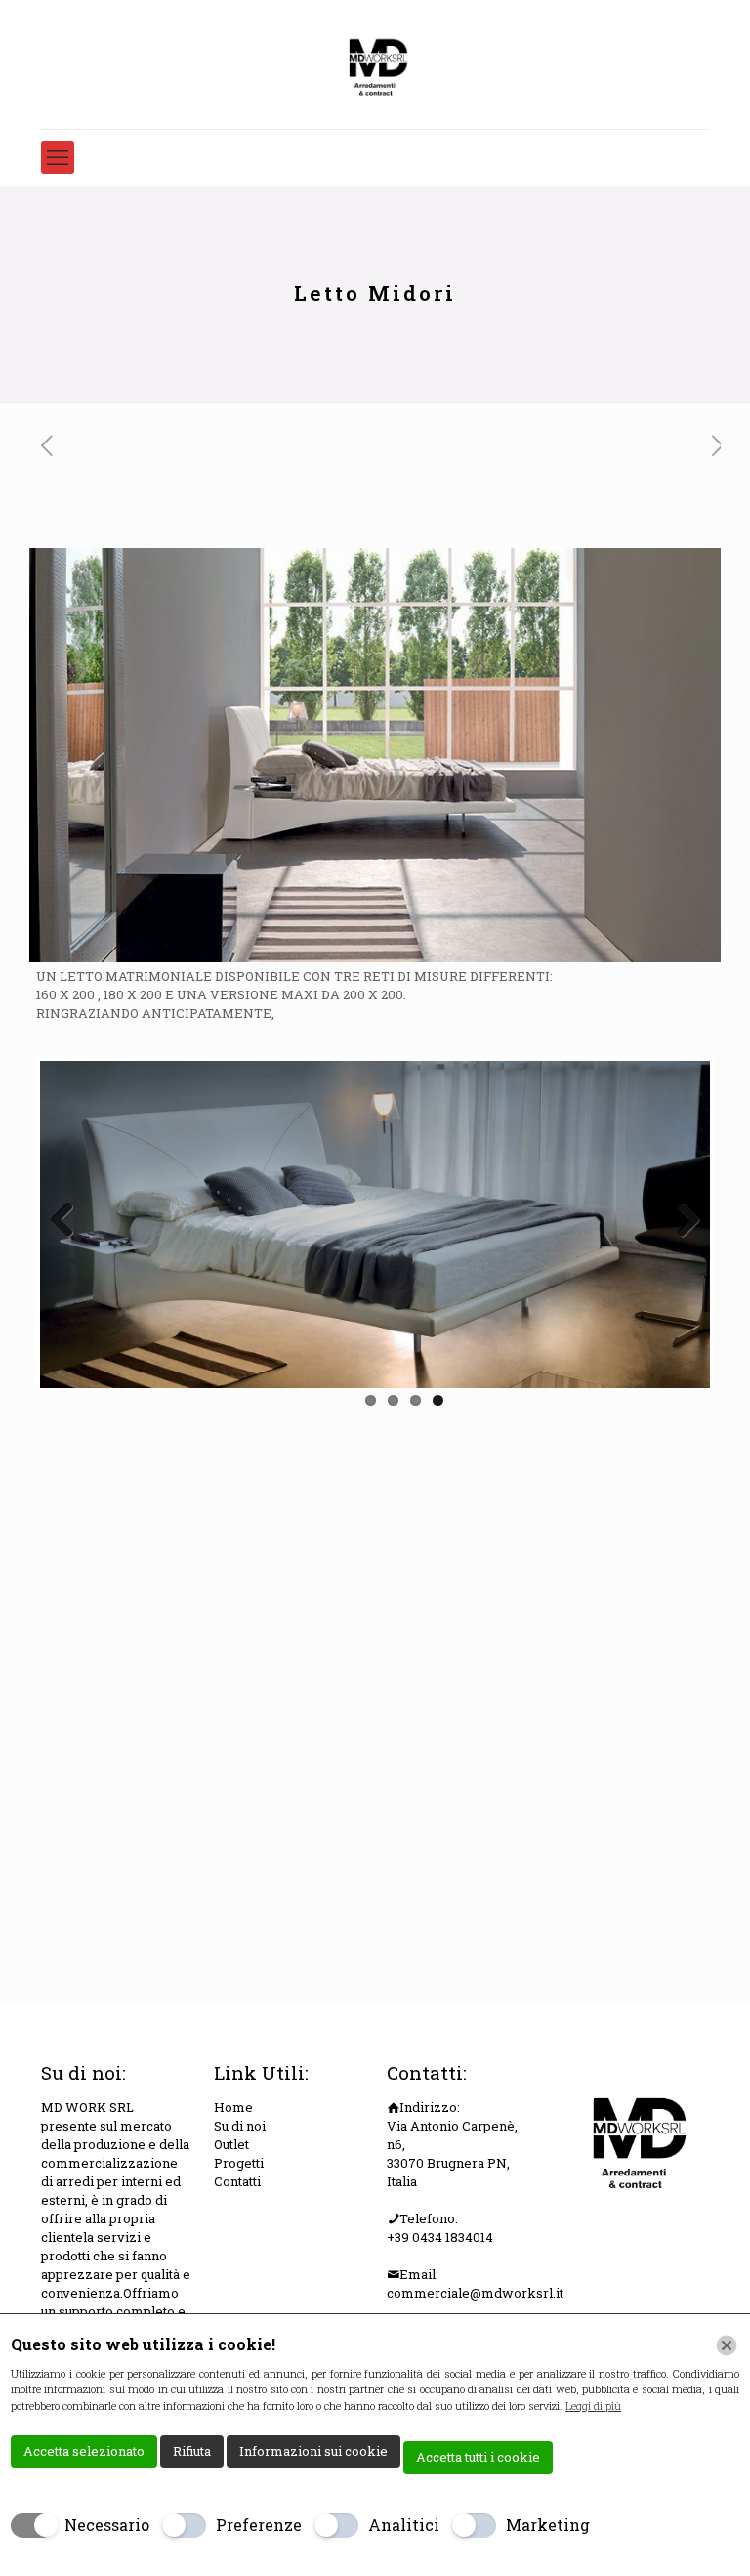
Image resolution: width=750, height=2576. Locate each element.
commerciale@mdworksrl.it (475, 2293)
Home (233, 2107)
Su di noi (240, 2126)
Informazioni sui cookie (313, 2451)
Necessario (107, 2525)
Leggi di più (593, 2406)
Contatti (237, 2181)
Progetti (239, 2163)
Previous (69, 1221)
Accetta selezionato (84, 2451)
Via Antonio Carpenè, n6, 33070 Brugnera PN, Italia (452, 2154)
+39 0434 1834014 (440, 2237)
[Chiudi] (727, 2345)
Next (681, 1221)
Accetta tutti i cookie (478, 2457)
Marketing (548, 2525)
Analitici (404, 2525)
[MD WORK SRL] (375, 64)
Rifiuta (192, 2451)
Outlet (231, 2144)
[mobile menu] (58, 157)
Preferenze (259, 2525)
